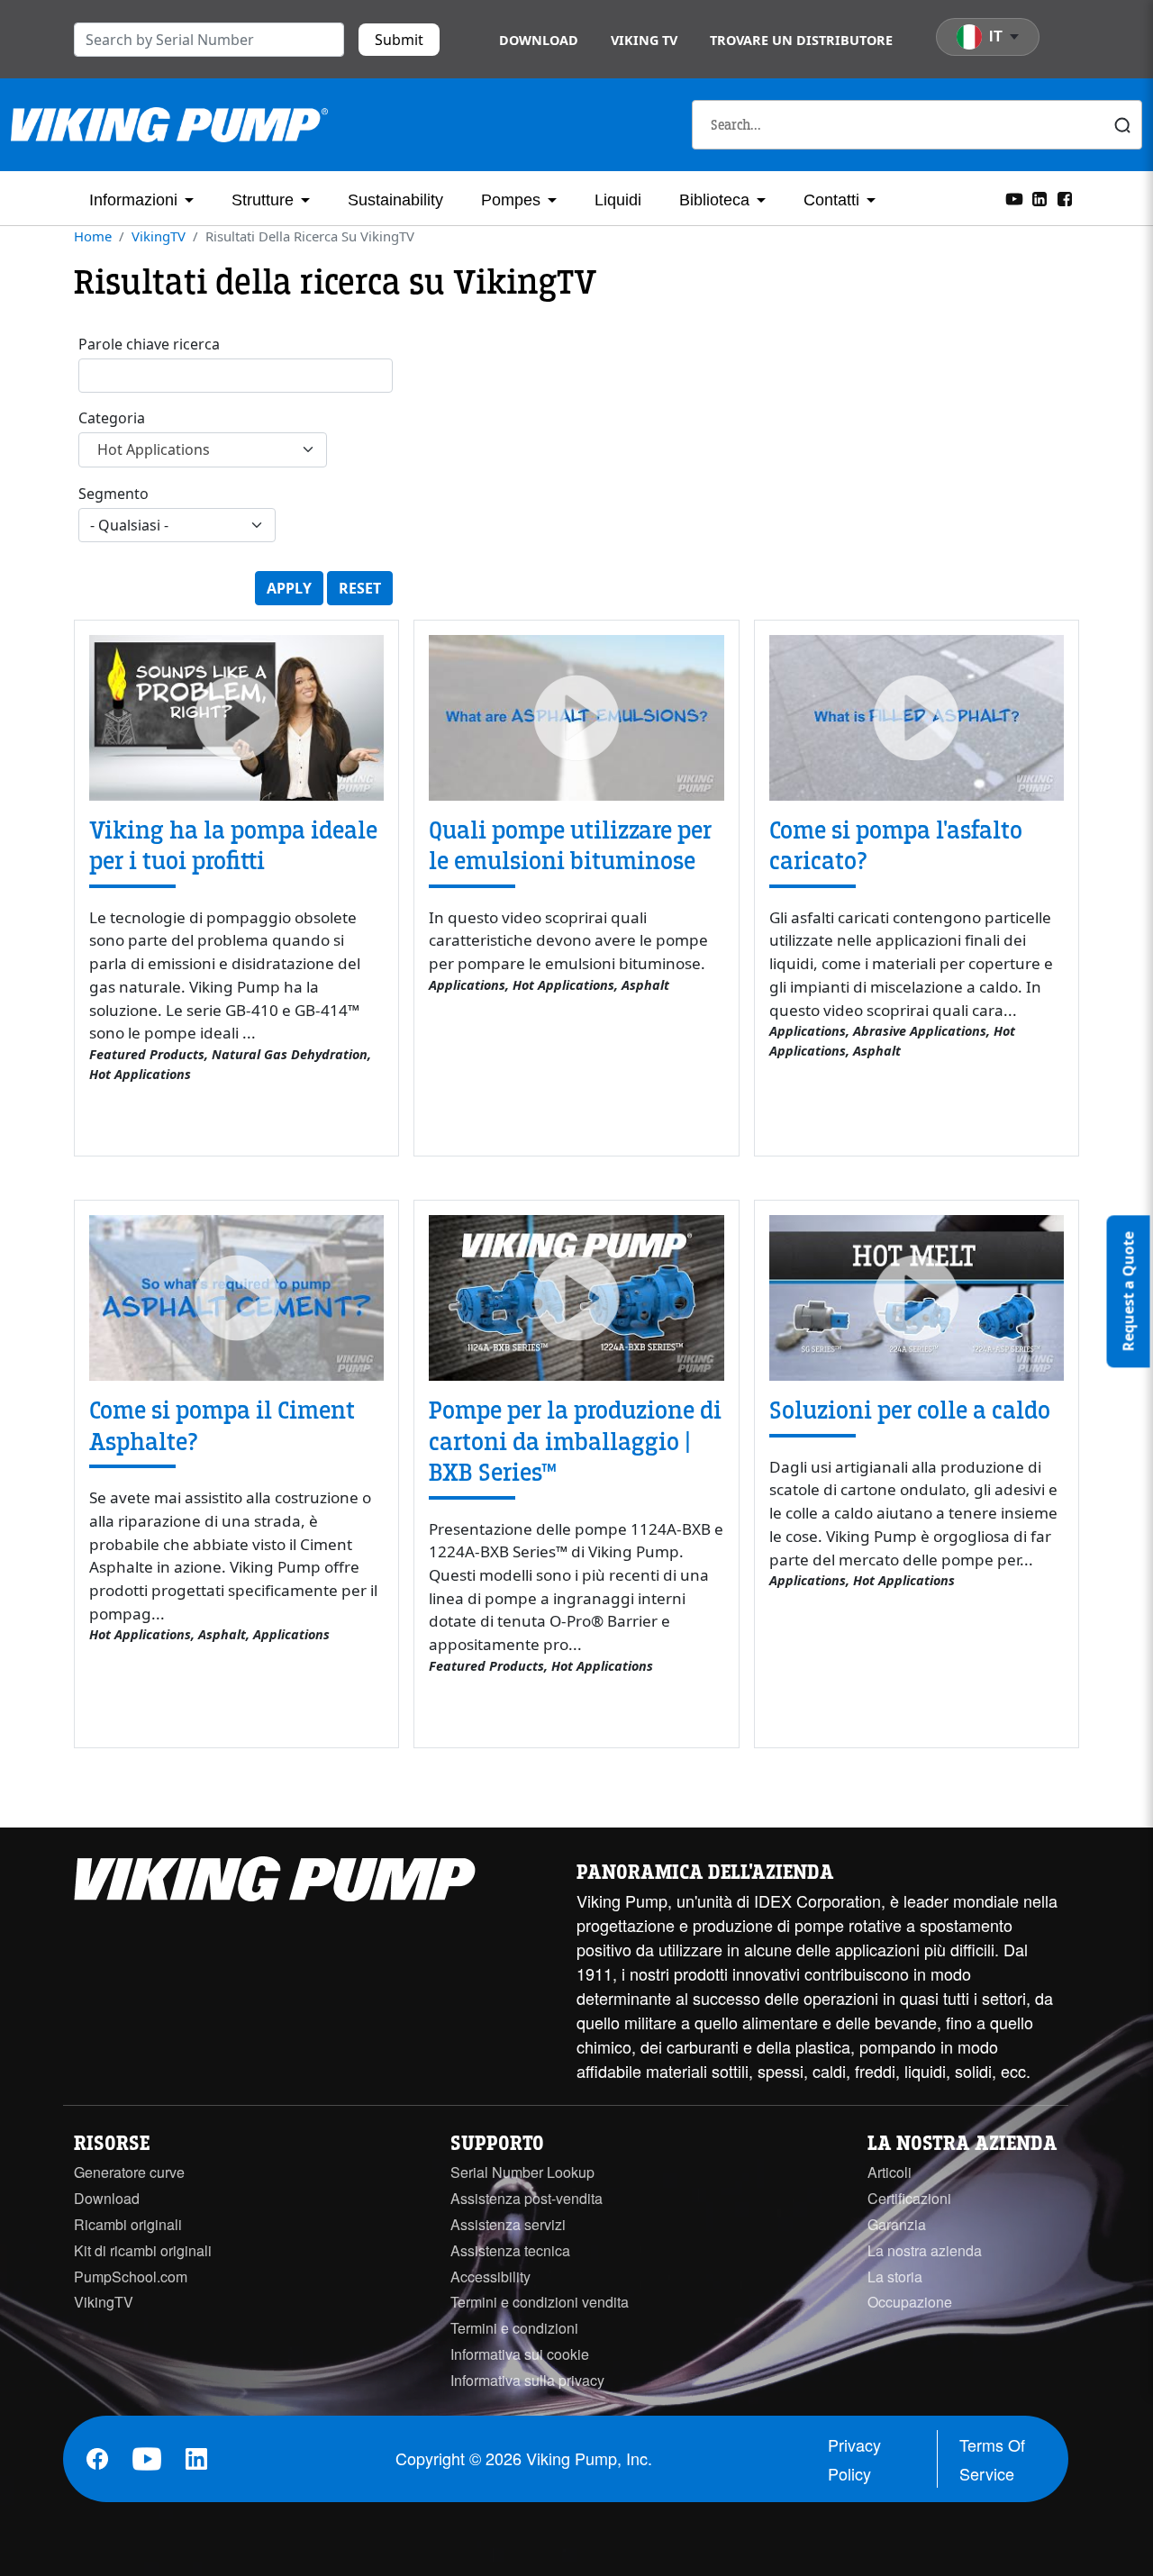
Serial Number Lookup (522, 2172)
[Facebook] (1065, 197)
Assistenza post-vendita (527, 2198)
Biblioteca (714, 200)
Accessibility (490, 2277)
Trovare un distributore (801, 40)
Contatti (831, 200)
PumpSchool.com (131, 2277)
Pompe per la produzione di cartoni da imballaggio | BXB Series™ (575, 1442)
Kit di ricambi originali (143, 2250)
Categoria (112, 418)
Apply (289, 588)
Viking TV (644, 40)
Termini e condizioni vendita (540, 2302)
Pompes (511, 200)
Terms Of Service (992, 2459)
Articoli (890, 2172)
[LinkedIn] (1040, 197)
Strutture (263, 200)
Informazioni (133, 200)
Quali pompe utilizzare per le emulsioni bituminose (570, 846)
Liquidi (618, 200)
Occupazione (910, 2302)
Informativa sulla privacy (527, 2380)
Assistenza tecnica (510, 2250)
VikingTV (159, 236)
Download (539, 40)
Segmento (113, 494)
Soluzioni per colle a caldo (910, 1410)
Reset (360, 588)
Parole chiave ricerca (149, 344)
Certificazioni (909, 2198)
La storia (895, 2277)
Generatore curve (129, 2172)
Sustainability (395, 200)
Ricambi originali (128, 2224)
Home (93, 236)
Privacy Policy (854, 2459)
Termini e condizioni (514, 2328)
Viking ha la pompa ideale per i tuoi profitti (233, 846)
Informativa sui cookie (520, 2354)
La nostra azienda (925, 2250)
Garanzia (897, 2224)
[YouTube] (1014, 197)
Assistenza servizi (508, 2224)
